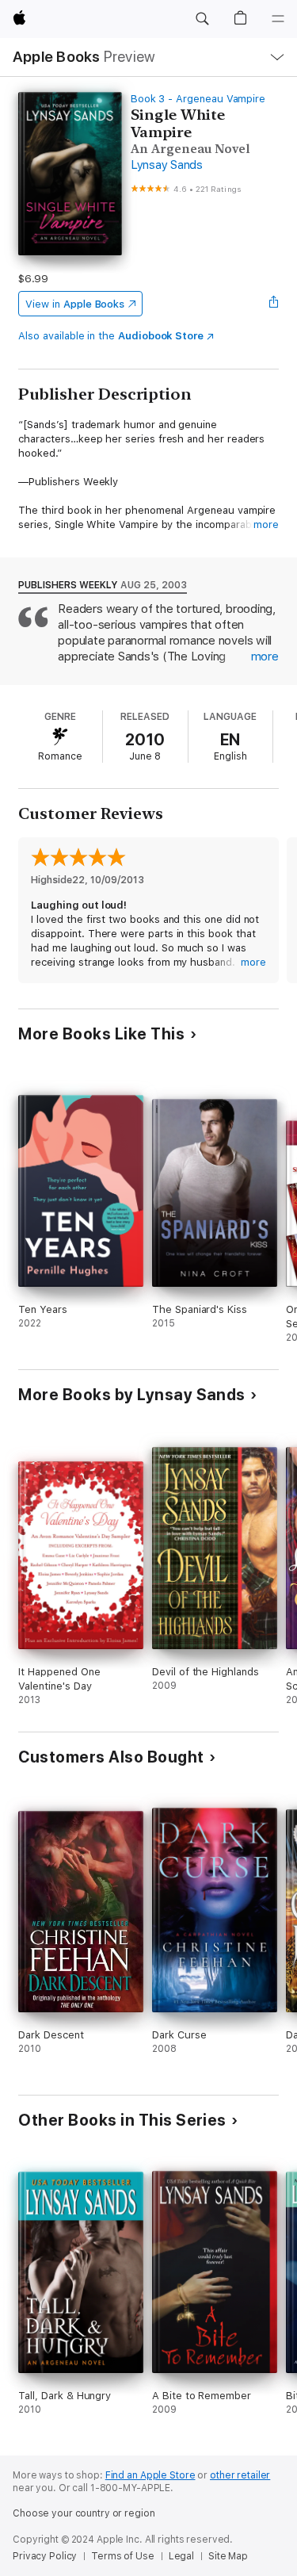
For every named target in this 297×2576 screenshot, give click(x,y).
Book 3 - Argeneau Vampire (198, 99)
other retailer (240, 2475)
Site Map (228, 2556)
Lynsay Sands (167, 165)
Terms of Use (123, 2556)
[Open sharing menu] (274, 304)
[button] (202, 19)
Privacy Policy (45, 2556)
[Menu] (278, 19)
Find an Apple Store (150, 2475)
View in (75, 304)
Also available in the (111, 336)
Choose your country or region (84, 2513)
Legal (181, 2556)
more (266, 524)
